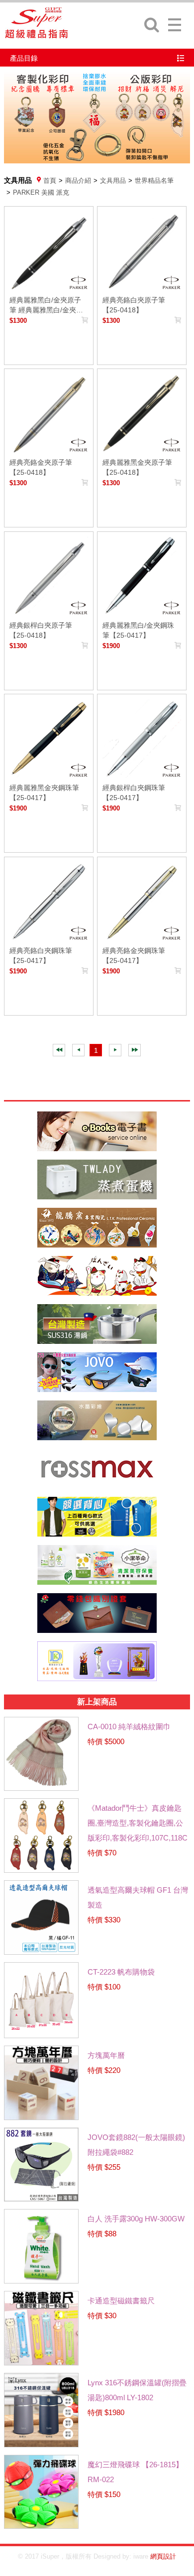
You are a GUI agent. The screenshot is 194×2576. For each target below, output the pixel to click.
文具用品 (113, 181)
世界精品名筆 (154, 181)
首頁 (50, 181)
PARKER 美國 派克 (41, 192)
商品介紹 (78, 181)
